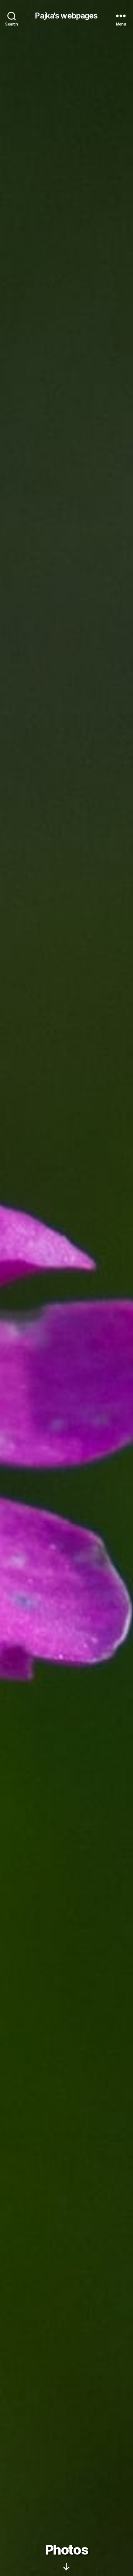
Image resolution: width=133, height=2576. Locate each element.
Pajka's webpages (66, 16)
